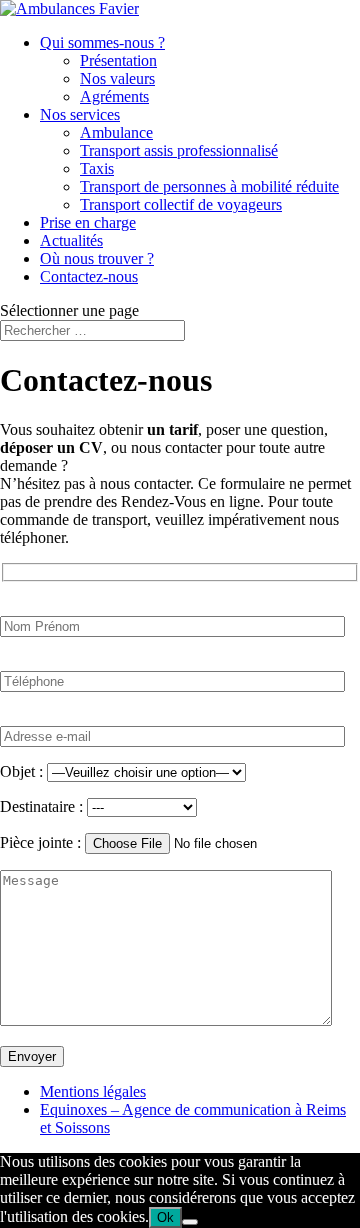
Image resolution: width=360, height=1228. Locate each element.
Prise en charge (88, 222)
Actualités (71, 240)
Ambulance (116, 132)
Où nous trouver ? (97, 258)
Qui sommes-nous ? (102, 42)
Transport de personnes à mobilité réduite (209, 186)
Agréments (114, 96)
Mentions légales (93, 1091)
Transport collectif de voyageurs (181, 204)
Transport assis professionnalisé (179, 150)
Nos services (80, 114)
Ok (165, 1217)
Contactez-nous (89, 276)
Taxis (97, 168)
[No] (190, 1222)
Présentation (118, 60)
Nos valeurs (117, 78)
